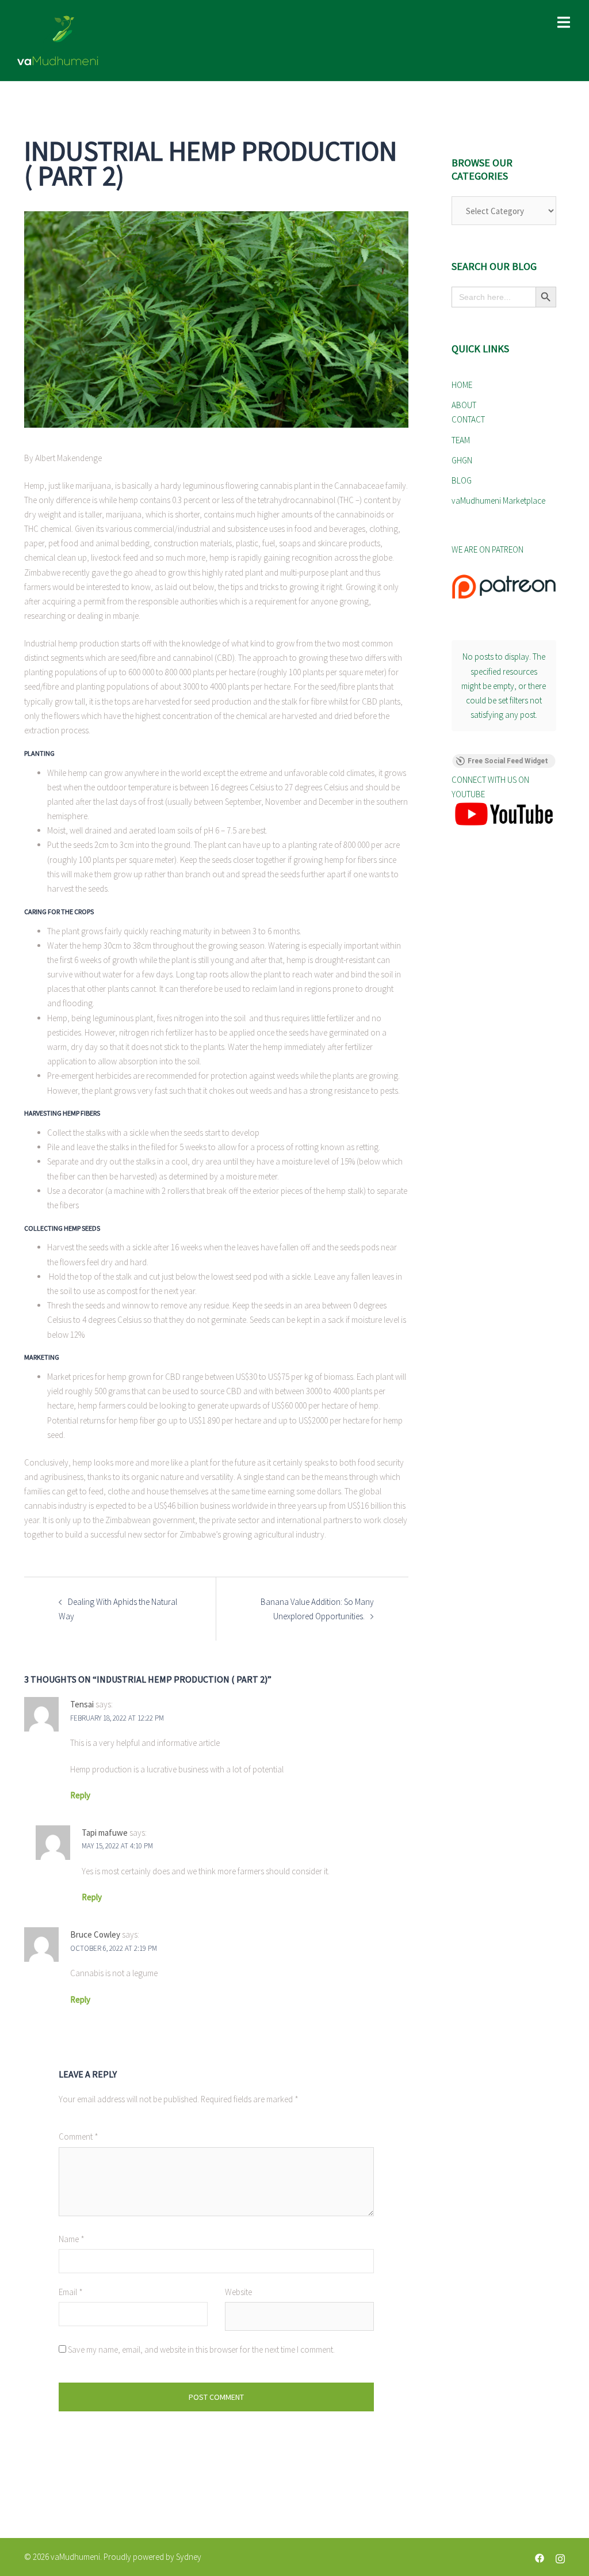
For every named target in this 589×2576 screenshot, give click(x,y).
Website (238, 2292)
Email (71, 2292)
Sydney (189, 2557)
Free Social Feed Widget (508, 761)
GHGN (462, 460)
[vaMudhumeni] (104, 40)
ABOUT (464, 405)
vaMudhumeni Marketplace (498, 501)
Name (72, 2239)
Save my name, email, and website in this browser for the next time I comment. (201, 2349)
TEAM (461, 440)
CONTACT (468, 419)
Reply (80, 1795)
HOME (462, 385)
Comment (79, 2136)
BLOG (462, 480)
